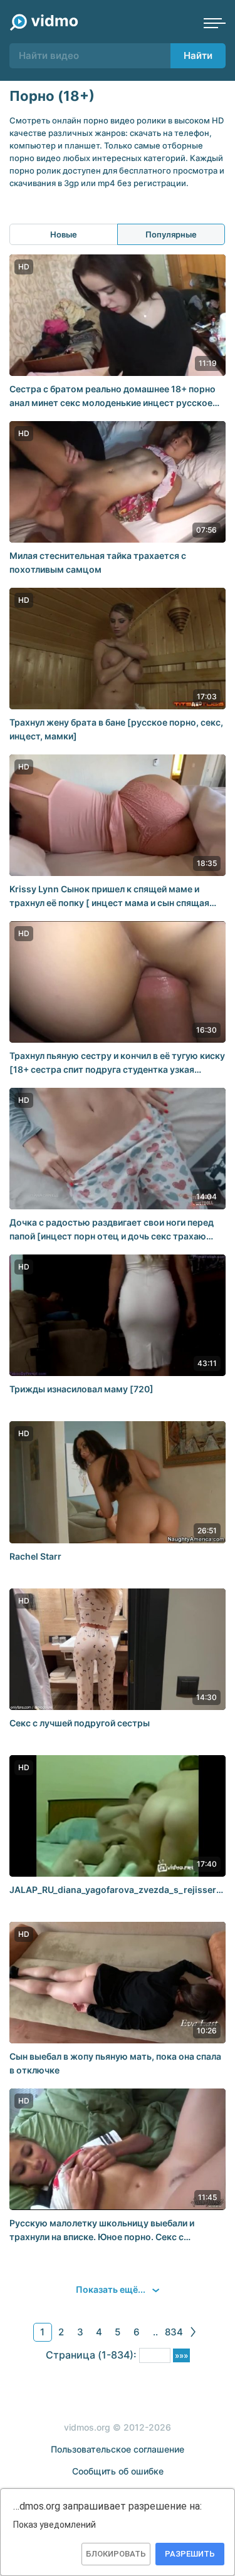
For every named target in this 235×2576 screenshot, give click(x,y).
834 (174, 2332)
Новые (64, 234)
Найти (198, 55)
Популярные (171, 234)
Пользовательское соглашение (118, 2449)
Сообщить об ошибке (118, 2471)
